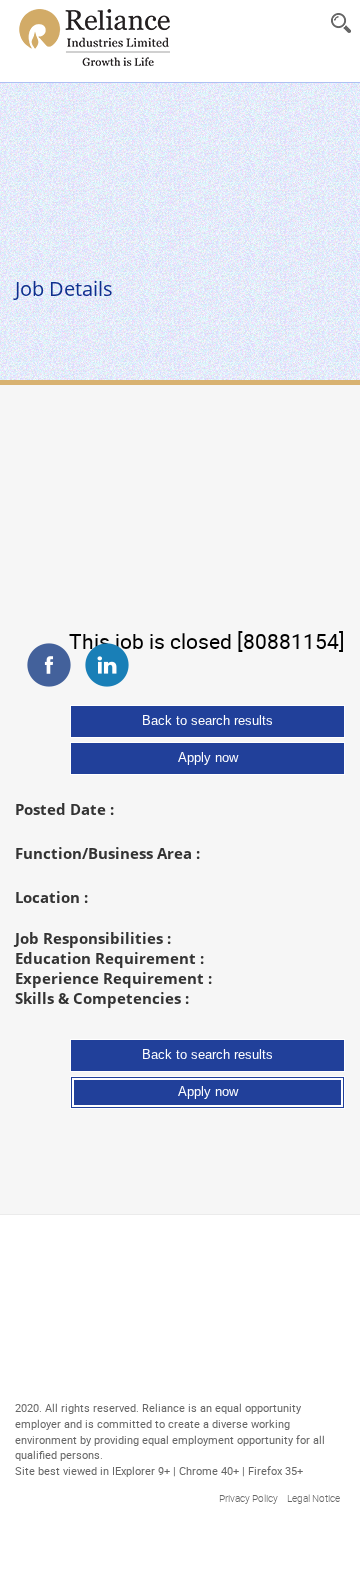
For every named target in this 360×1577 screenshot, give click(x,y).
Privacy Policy (248, 1090)
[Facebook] (49, 406)
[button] (340, 22)
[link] (94, 37)
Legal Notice (313, 1090)
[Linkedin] (107, 406)
